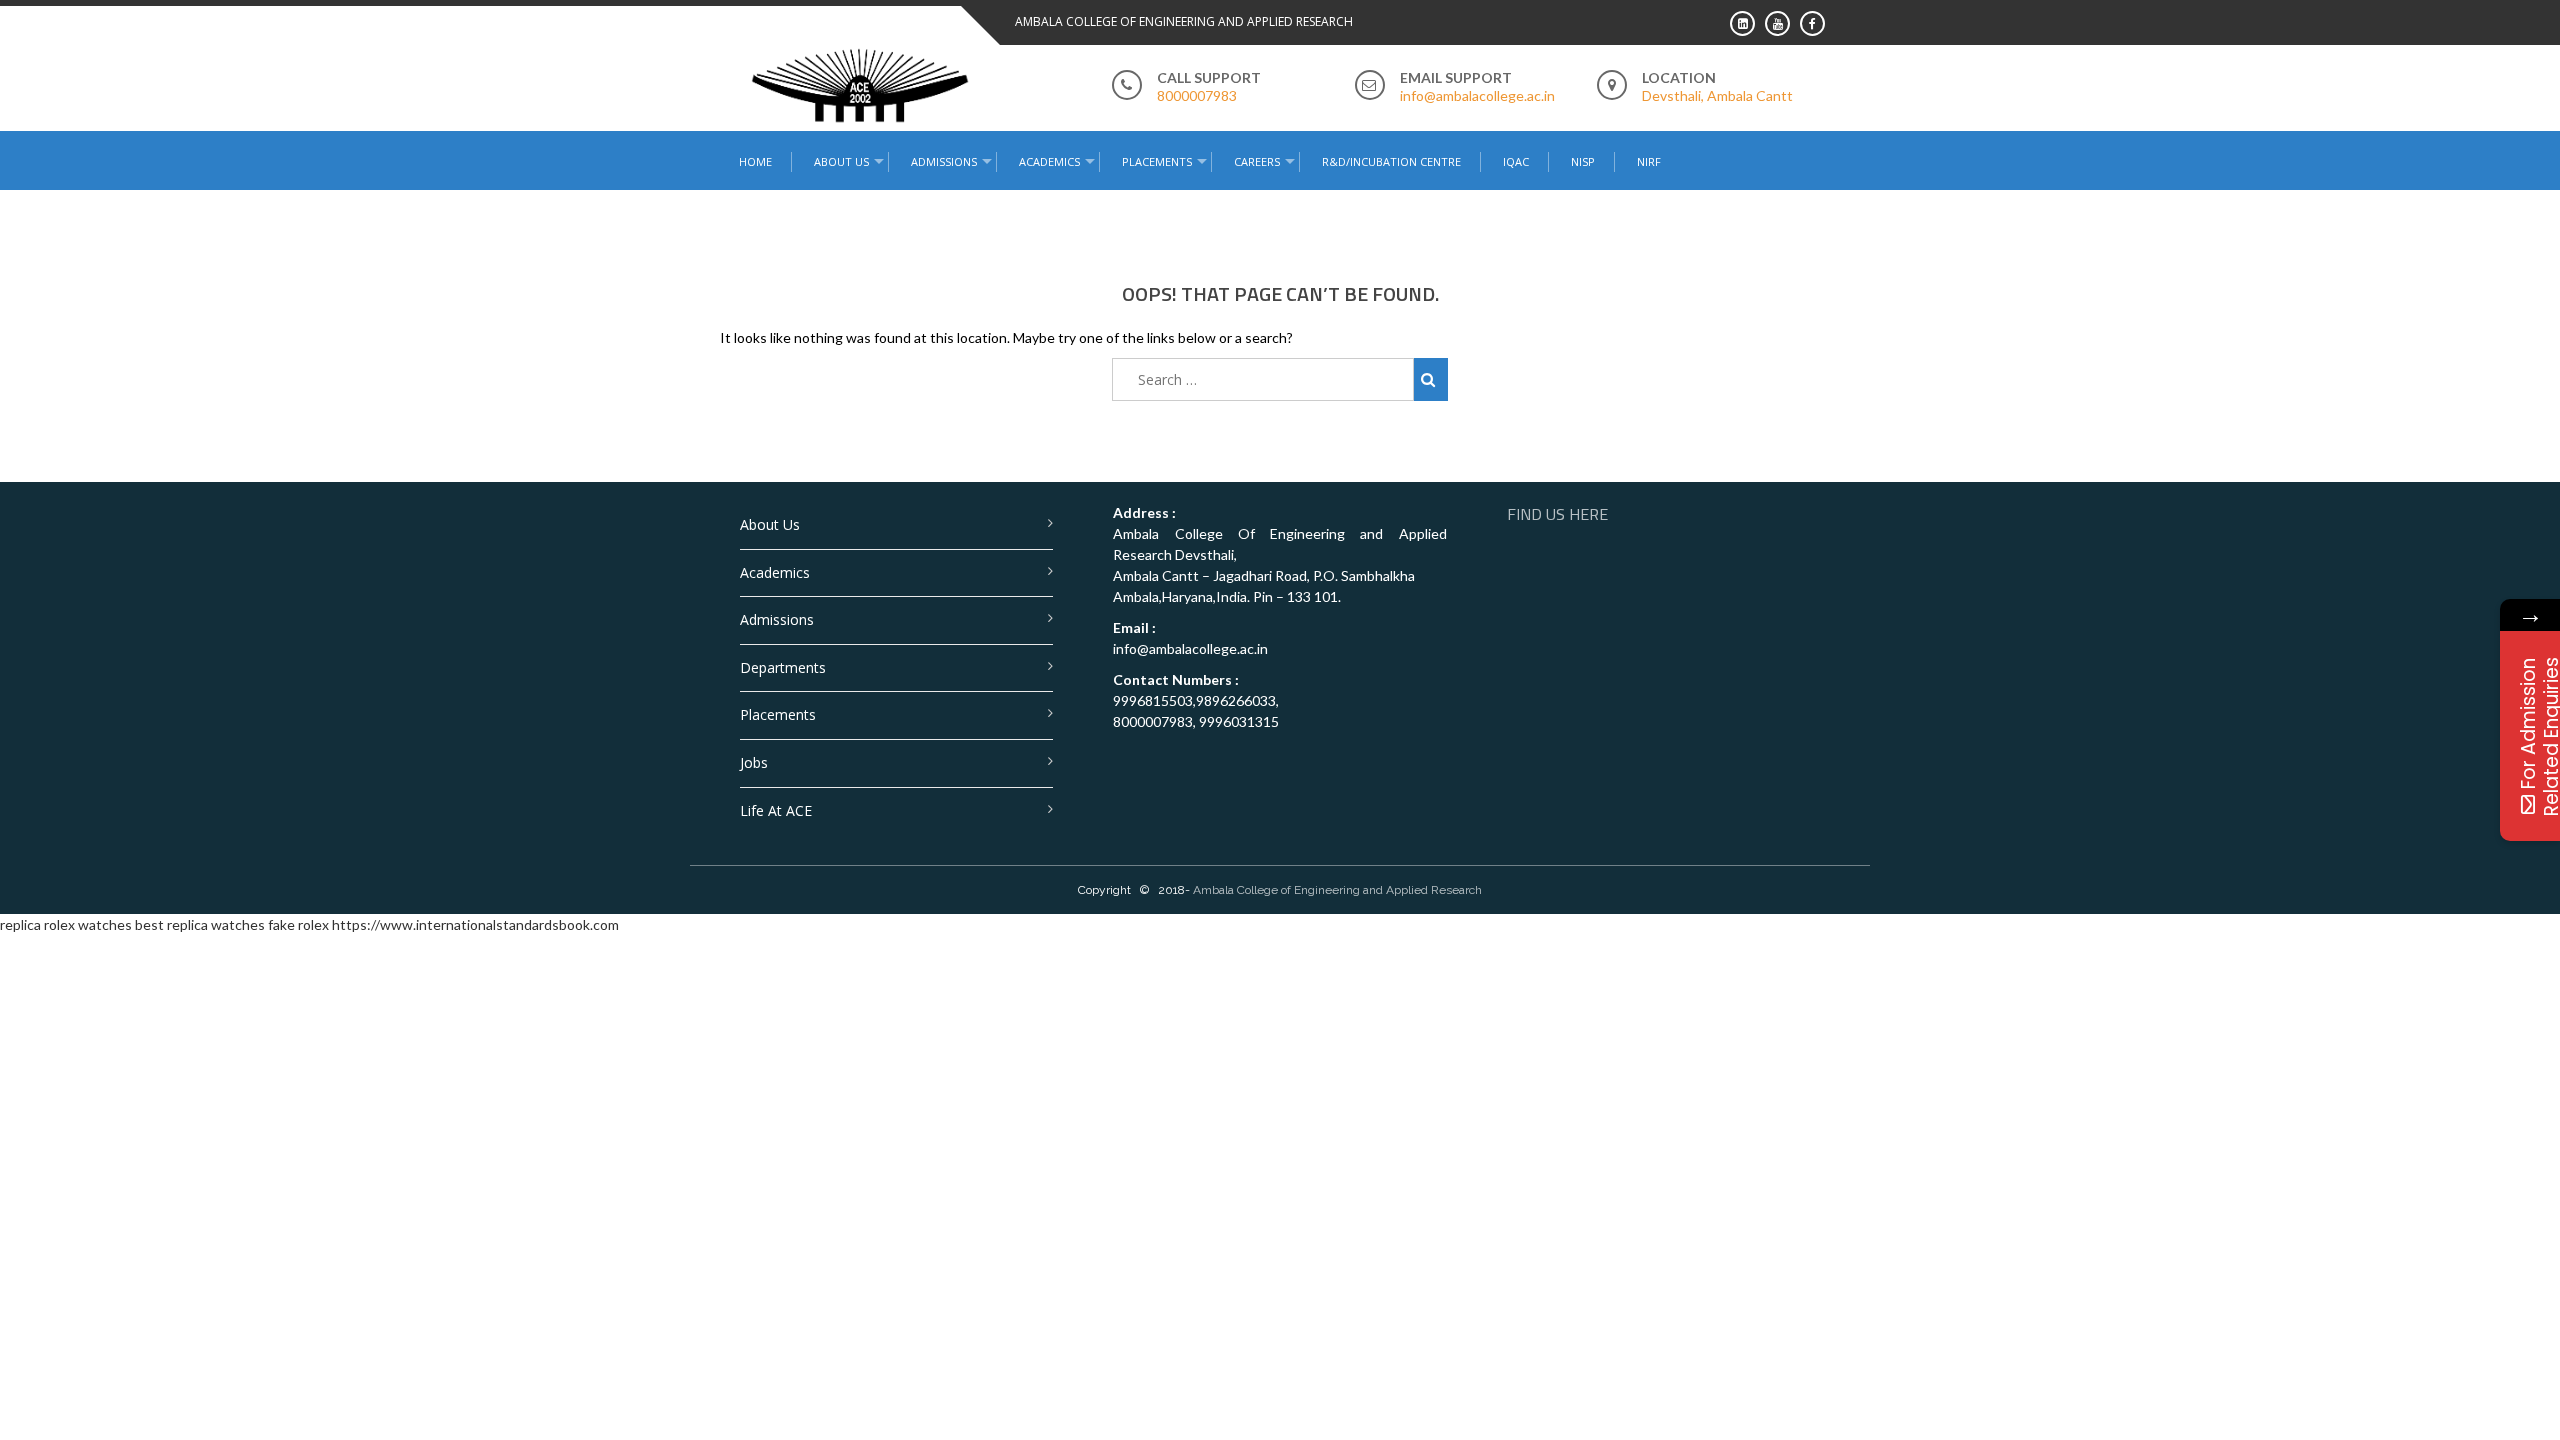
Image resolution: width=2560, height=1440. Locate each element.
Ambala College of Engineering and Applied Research (1337, 890)
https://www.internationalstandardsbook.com (475, 924)
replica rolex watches (66, 924)
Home (755, 161)
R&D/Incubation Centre (1391, 161)
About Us (770, 524)
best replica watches (200, 924)
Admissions (777, 619)
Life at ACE (776, 810)
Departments (783, 667)
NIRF (1649, 161)
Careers (1257, 161)
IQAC (1516, 161)
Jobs (754, 762)
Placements (1157, 161)
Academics (775, 572)
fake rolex (298, 924)
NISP (1583, 161)
